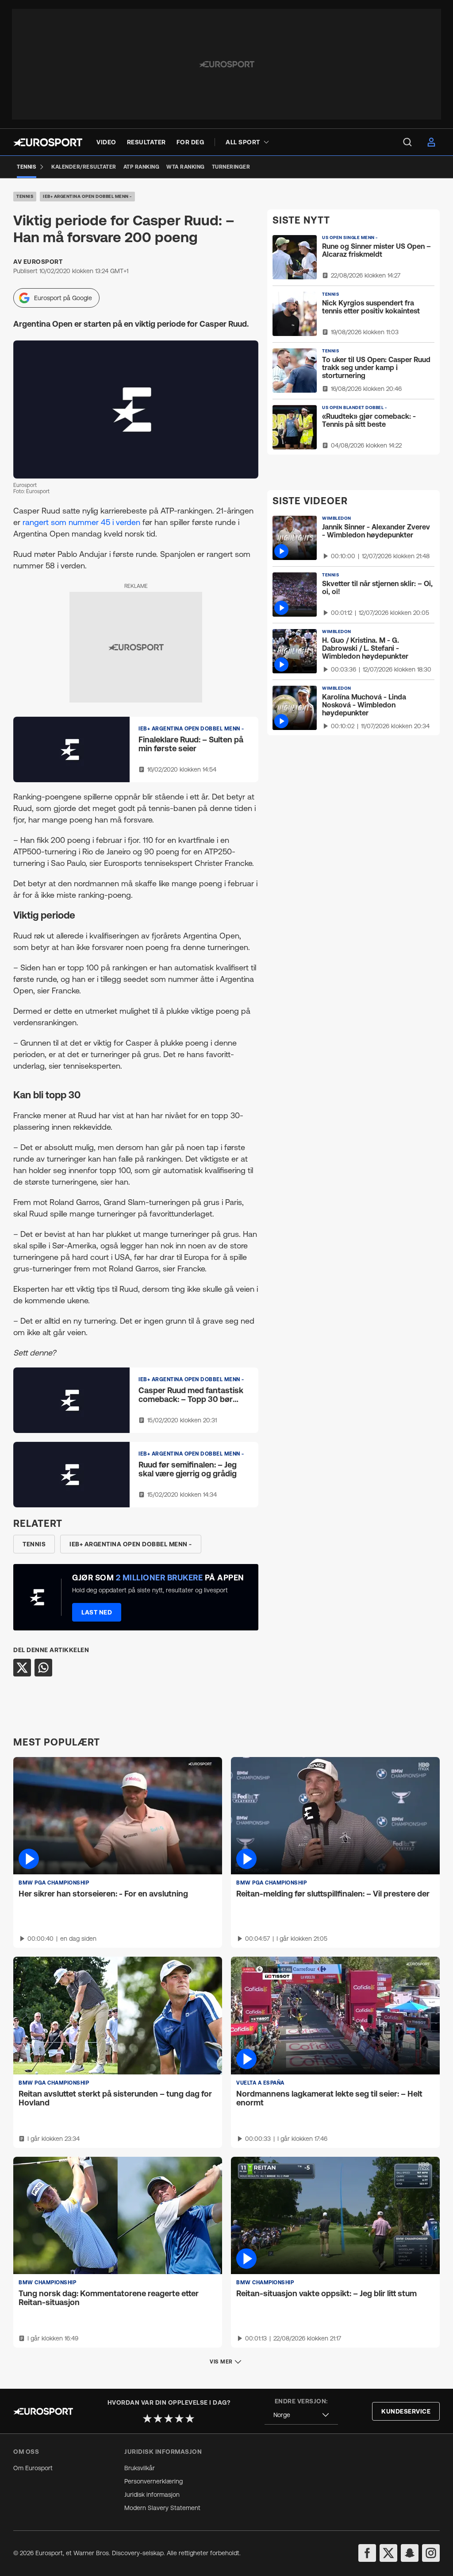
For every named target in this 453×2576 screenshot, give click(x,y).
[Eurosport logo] (48, 142)
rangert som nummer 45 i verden (81, 522)
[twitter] (388, 2553)
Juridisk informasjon (152, 2495)
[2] (158, 2418)
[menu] (407, 142)
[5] (190, 2418)
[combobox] (301, 2415)
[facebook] (367, 2553)
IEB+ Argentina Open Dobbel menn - (87, 196)
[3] (169, 2418)
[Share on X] (22, 1668)
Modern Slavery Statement (162, 2508)
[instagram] (431, 2553)
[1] (147, 2418)
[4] (179, 2418)
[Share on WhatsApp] (43, 1668)
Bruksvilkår (140, 2468)
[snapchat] (410, 2553)
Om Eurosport (33, 2468)
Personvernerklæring (154, 2481)
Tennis (25, 196)
